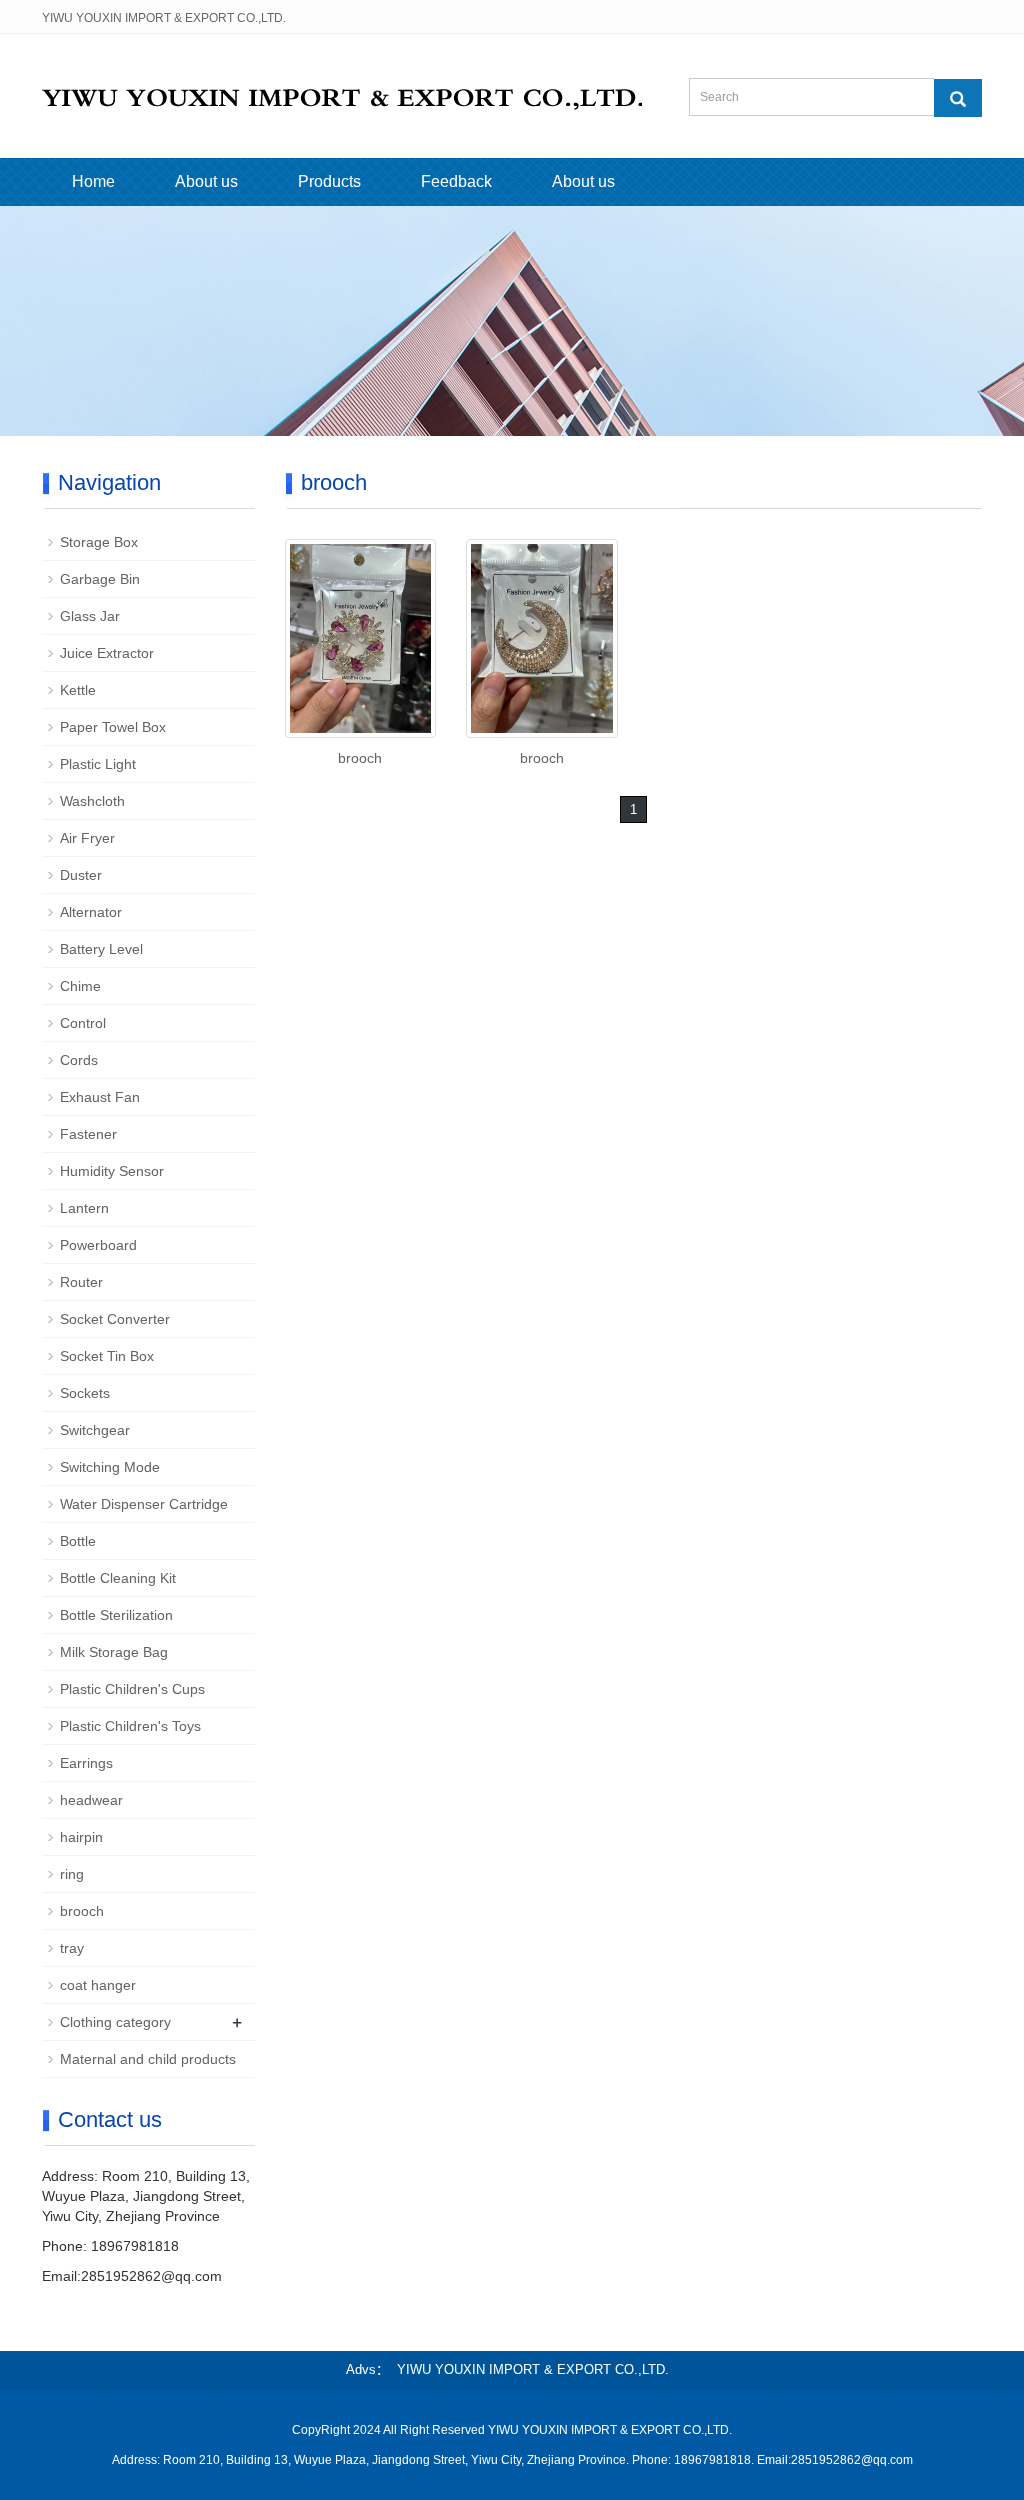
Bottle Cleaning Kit (118, 1578)
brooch (360, 758)
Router (81, 1282)
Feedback (456, 181)
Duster (81, 875)
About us (206, 181)
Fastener (88, 1134)
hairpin (81, 1837)
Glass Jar (90, 616)
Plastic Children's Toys (130, 1726)
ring (72, 1874)
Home (93, 181)
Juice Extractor (107, 653)
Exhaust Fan (100, 1097)
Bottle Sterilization (116, 1615)
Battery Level (101, 949)
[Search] (958, 98)
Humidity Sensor (112, 1171)
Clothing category (115, 2022)
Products (329, 181)
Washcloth (92, 801)
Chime (80, 986)
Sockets (85, 1393)
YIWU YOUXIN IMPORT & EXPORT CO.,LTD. (533, 2369)
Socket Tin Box (107, 1356)
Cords (79, 1060)
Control (83, 1023)
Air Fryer (87, 838)
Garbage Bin (100, 579)
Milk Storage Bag (114, 1652)
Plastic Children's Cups (132, 1689)
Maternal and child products (148, 2059)
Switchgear (95, 1430)
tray (72, 1948)
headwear (91, 1800)
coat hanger (98, 1985)
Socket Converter (115, 1319)
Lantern (84, 1208)
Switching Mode (110, 1467)
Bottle (78, 1541)
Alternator (91, 912)
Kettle (78, 690)
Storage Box (99, 542)
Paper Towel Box (113, 727)
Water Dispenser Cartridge (144, 1504)
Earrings (86, 1763)
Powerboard (98, 1245)
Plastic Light (98, 764)
